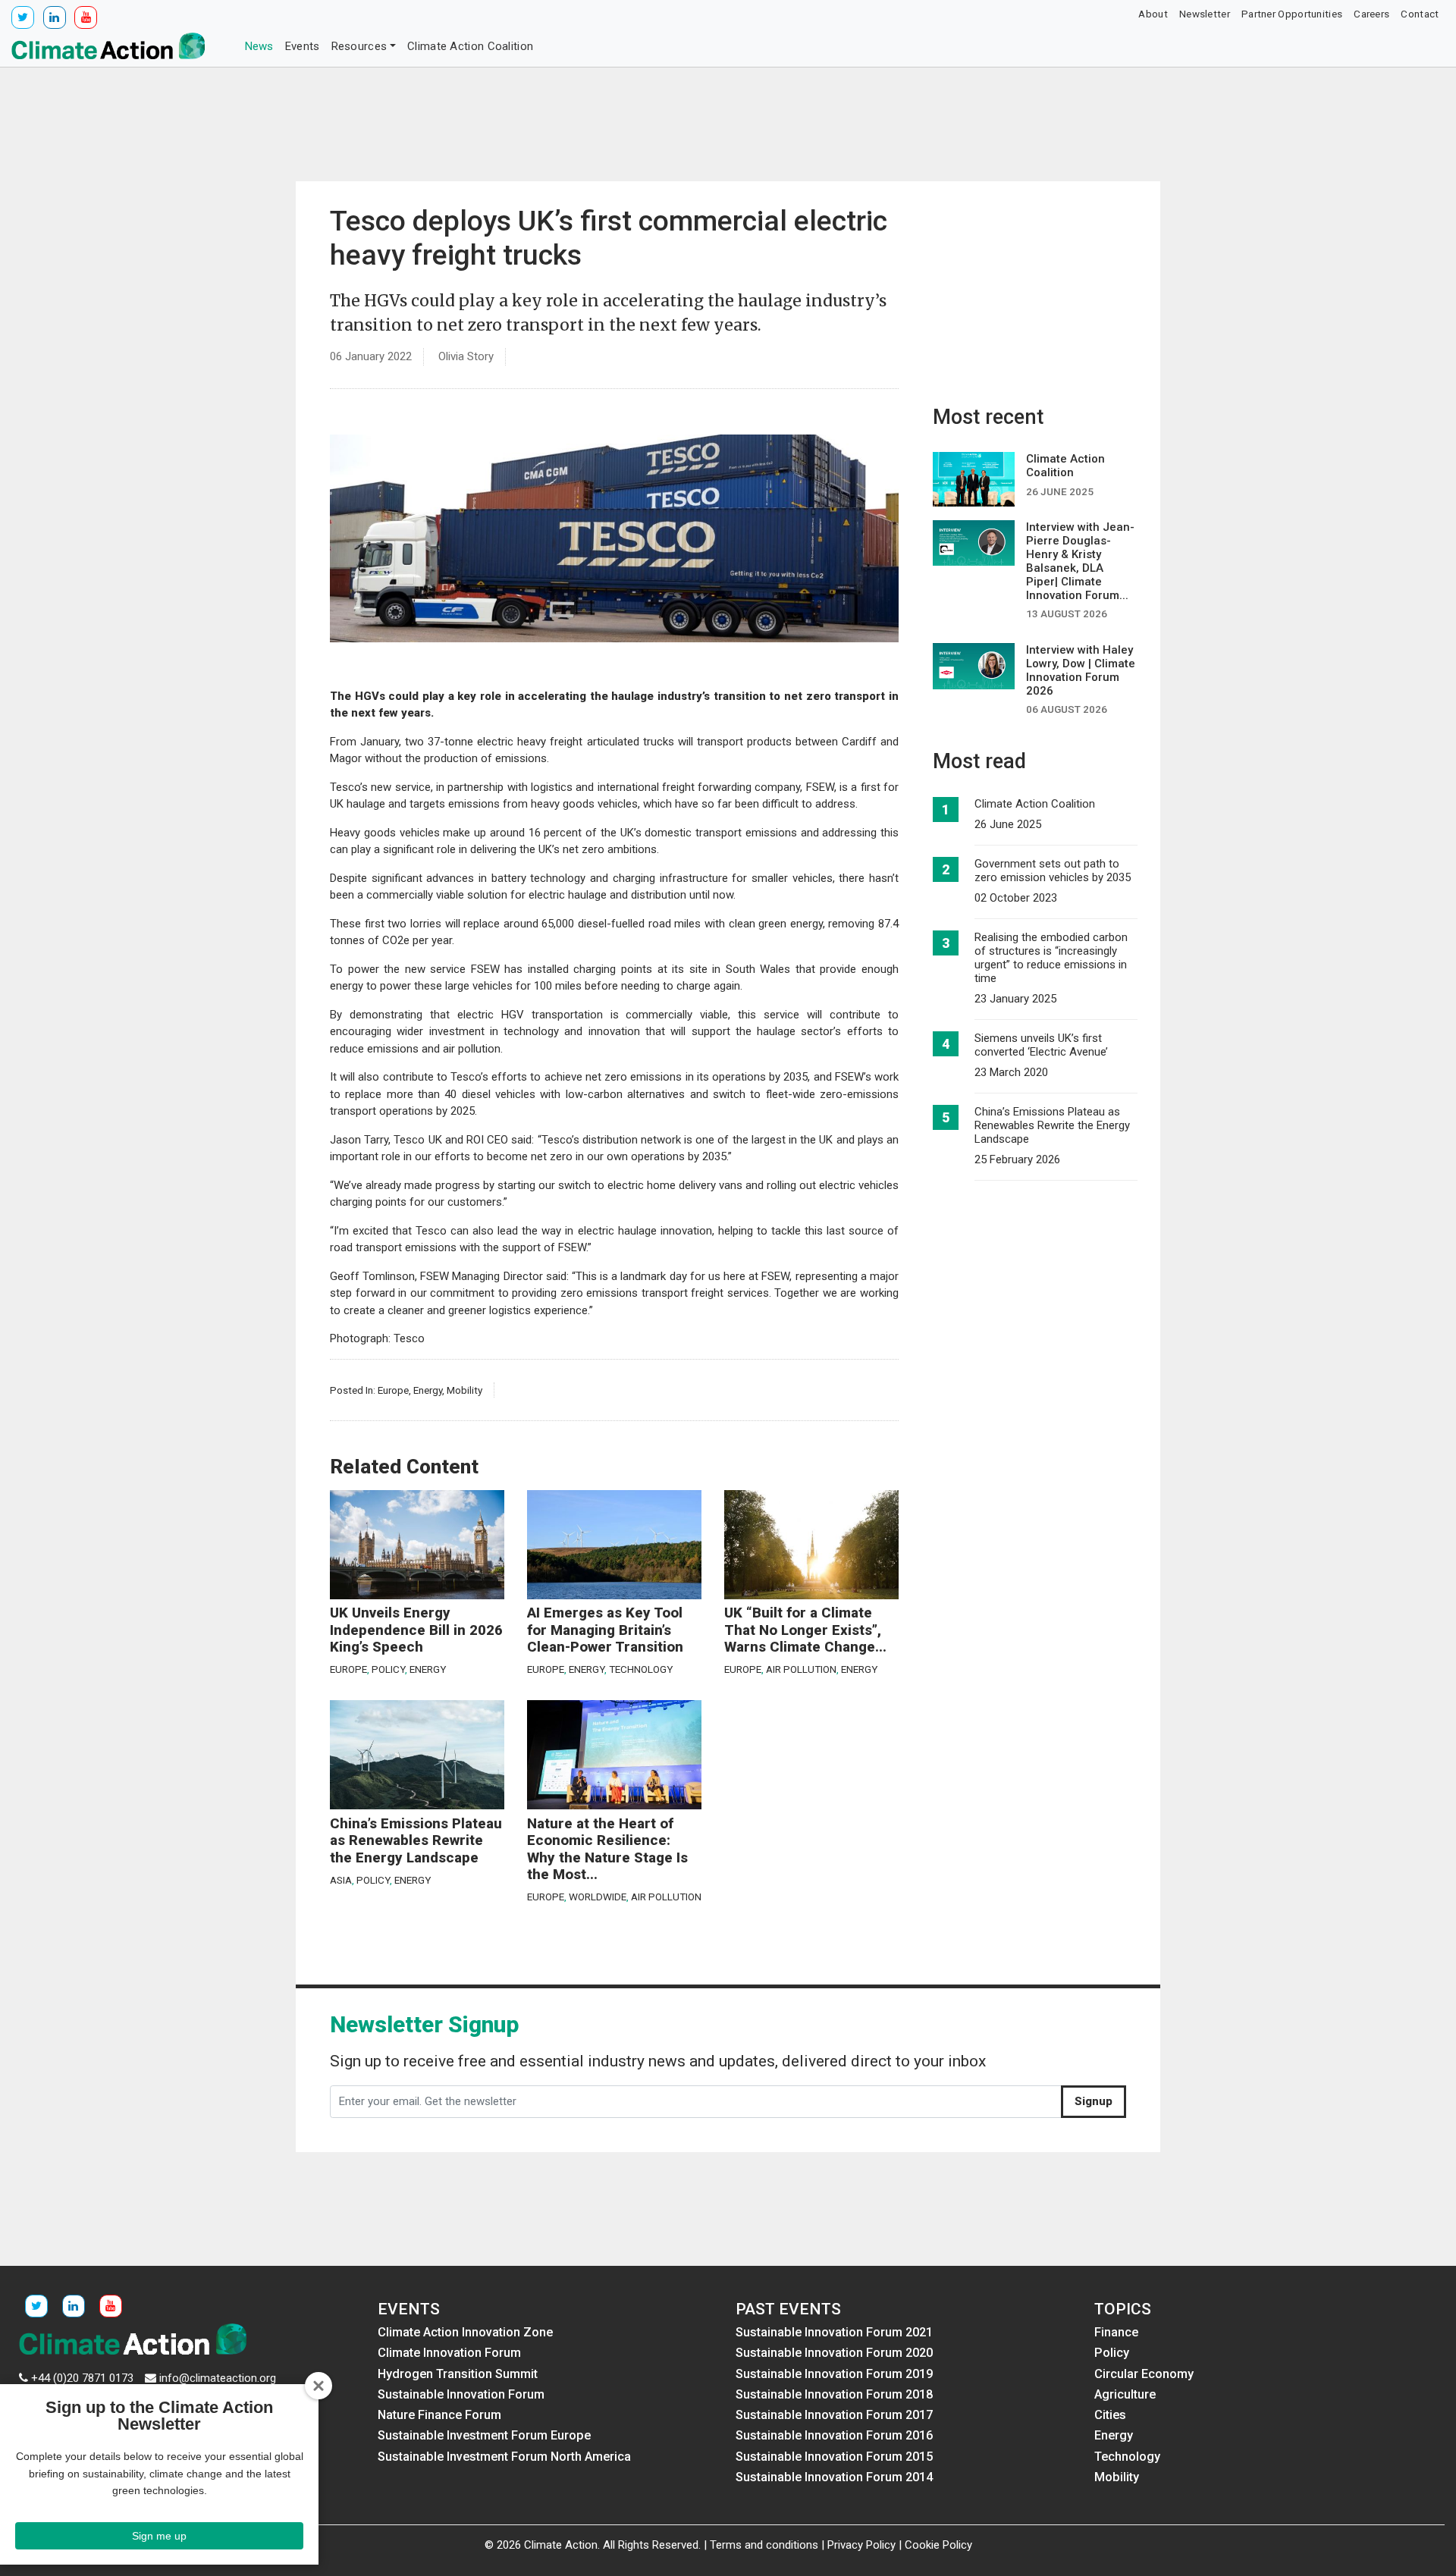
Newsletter (1205, 14)
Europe (393, 1390)
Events (303, 46)
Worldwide (598, 1897)
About (1153, 14)
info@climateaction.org (218, 2378)
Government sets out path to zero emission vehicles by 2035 (1053, 871)
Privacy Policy (861, 2545)
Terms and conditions (764, 2545)
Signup (1094, 2101)
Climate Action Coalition (470, 46)
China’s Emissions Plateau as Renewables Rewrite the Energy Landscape (416, 1841)
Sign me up (159, 2536)
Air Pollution (801, 1669)
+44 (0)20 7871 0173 (82, 2378)
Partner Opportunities (1292, 14)
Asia (341, 1880)
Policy (388, 1669)
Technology (641, 1669)
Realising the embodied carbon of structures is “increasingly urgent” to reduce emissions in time (1051, 958)
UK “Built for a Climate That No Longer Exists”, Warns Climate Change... (805, 1630)
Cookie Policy (938, 2545)
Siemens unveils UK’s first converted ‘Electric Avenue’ (1041, 1045)
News (259, 46)
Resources (359, 46)
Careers (1371, 14)
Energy (428, 1390)
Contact (1420, 14)
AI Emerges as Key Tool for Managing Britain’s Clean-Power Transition (605, 1630)
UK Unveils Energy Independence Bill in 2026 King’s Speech (416, 1630)
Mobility (464, 1390)
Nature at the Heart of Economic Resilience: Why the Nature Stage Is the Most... (607, 1850)
